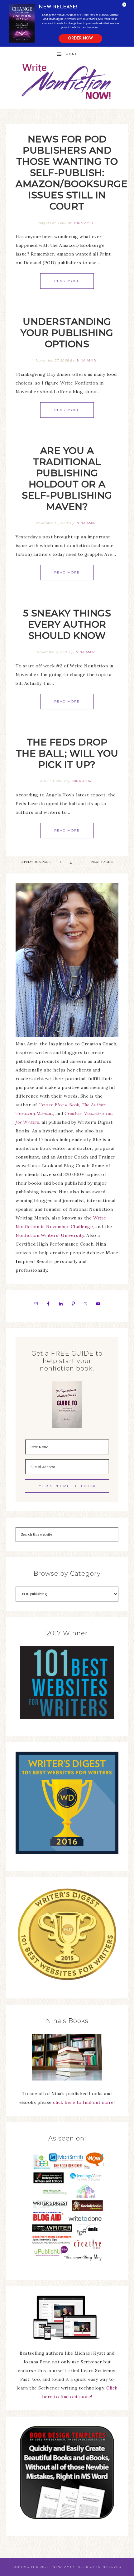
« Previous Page (36, 862)
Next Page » (102, 862)
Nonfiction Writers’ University (50, 1235)
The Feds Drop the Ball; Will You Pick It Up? (67, 753)
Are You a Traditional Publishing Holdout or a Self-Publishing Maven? (67, 479)
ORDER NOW (80, 39)
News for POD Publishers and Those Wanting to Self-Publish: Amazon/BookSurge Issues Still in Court (72, 173)
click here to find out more (83, 2102)
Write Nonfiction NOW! (67, 82)
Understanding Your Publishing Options (67, 333)
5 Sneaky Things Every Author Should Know (67, 624)
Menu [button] (72, 54)
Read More (67, 281)
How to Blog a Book (59, 1105)
